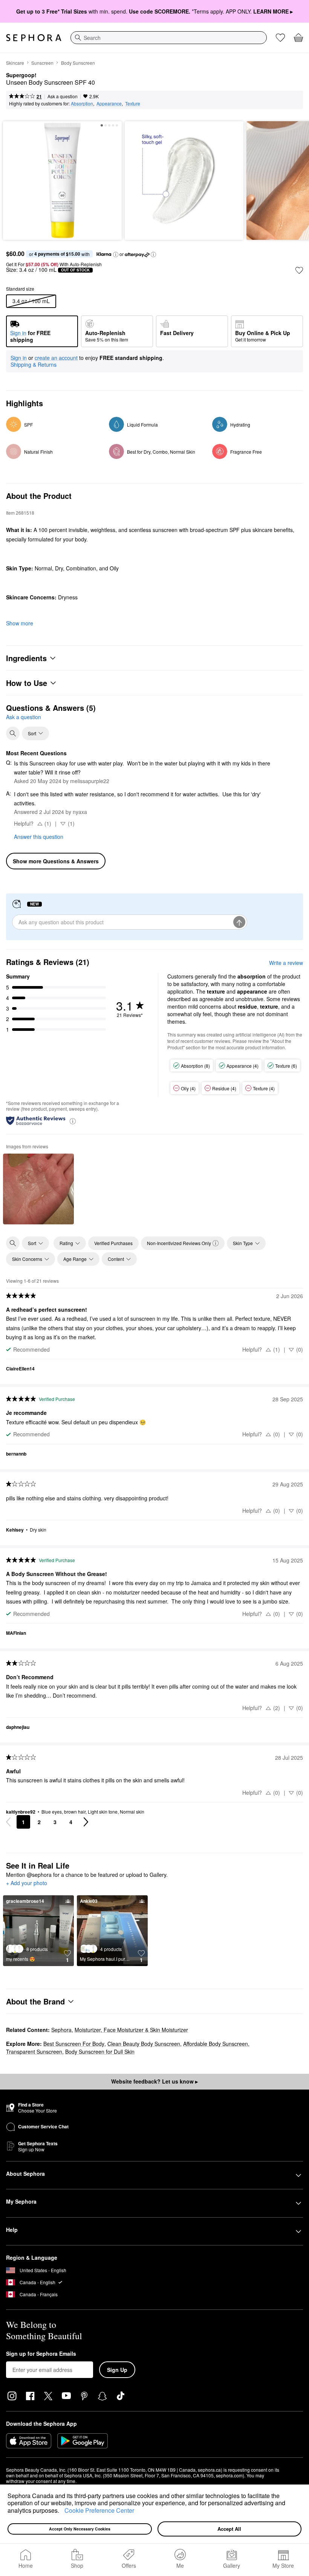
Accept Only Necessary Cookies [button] (80, 2529)
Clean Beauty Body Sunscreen (144, 2044)
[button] (62, 2511)
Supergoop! (21, 75)
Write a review (286, 963)
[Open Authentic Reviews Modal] (73, 1121)
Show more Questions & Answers (56, 861)
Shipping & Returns (34, 364)
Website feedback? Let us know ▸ (154, 2081)
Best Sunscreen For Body (74, 2044)
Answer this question (39, 837)
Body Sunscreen (78, 63)
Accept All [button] (229, 2529)
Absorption (82, 103)
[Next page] (86, 1822)
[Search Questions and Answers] (13, 733)
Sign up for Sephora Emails (41, 2354)
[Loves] (280, 38)
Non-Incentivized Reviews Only (179, 1243)
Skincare (15, 63)
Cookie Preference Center (99, 2510)
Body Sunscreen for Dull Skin (100, 2052)
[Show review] (38, 1189)
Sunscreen (42, 63)
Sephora (61, 2030)
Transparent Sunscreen (34, 2052)
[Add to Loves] (299, 270)
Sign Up (117, 2370)
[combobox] (169, 38)
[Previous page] (8, 1822)
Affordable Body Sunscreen (216, 2044)
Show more (20, 623)
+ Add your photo (27, 1883)
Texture (133, 103)
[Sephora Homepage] (34, 38)
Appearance (109, 103)
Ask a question (63, 96)
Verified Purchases (113, 1243)
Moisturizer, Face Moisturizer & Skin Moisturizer (131, 2030)
